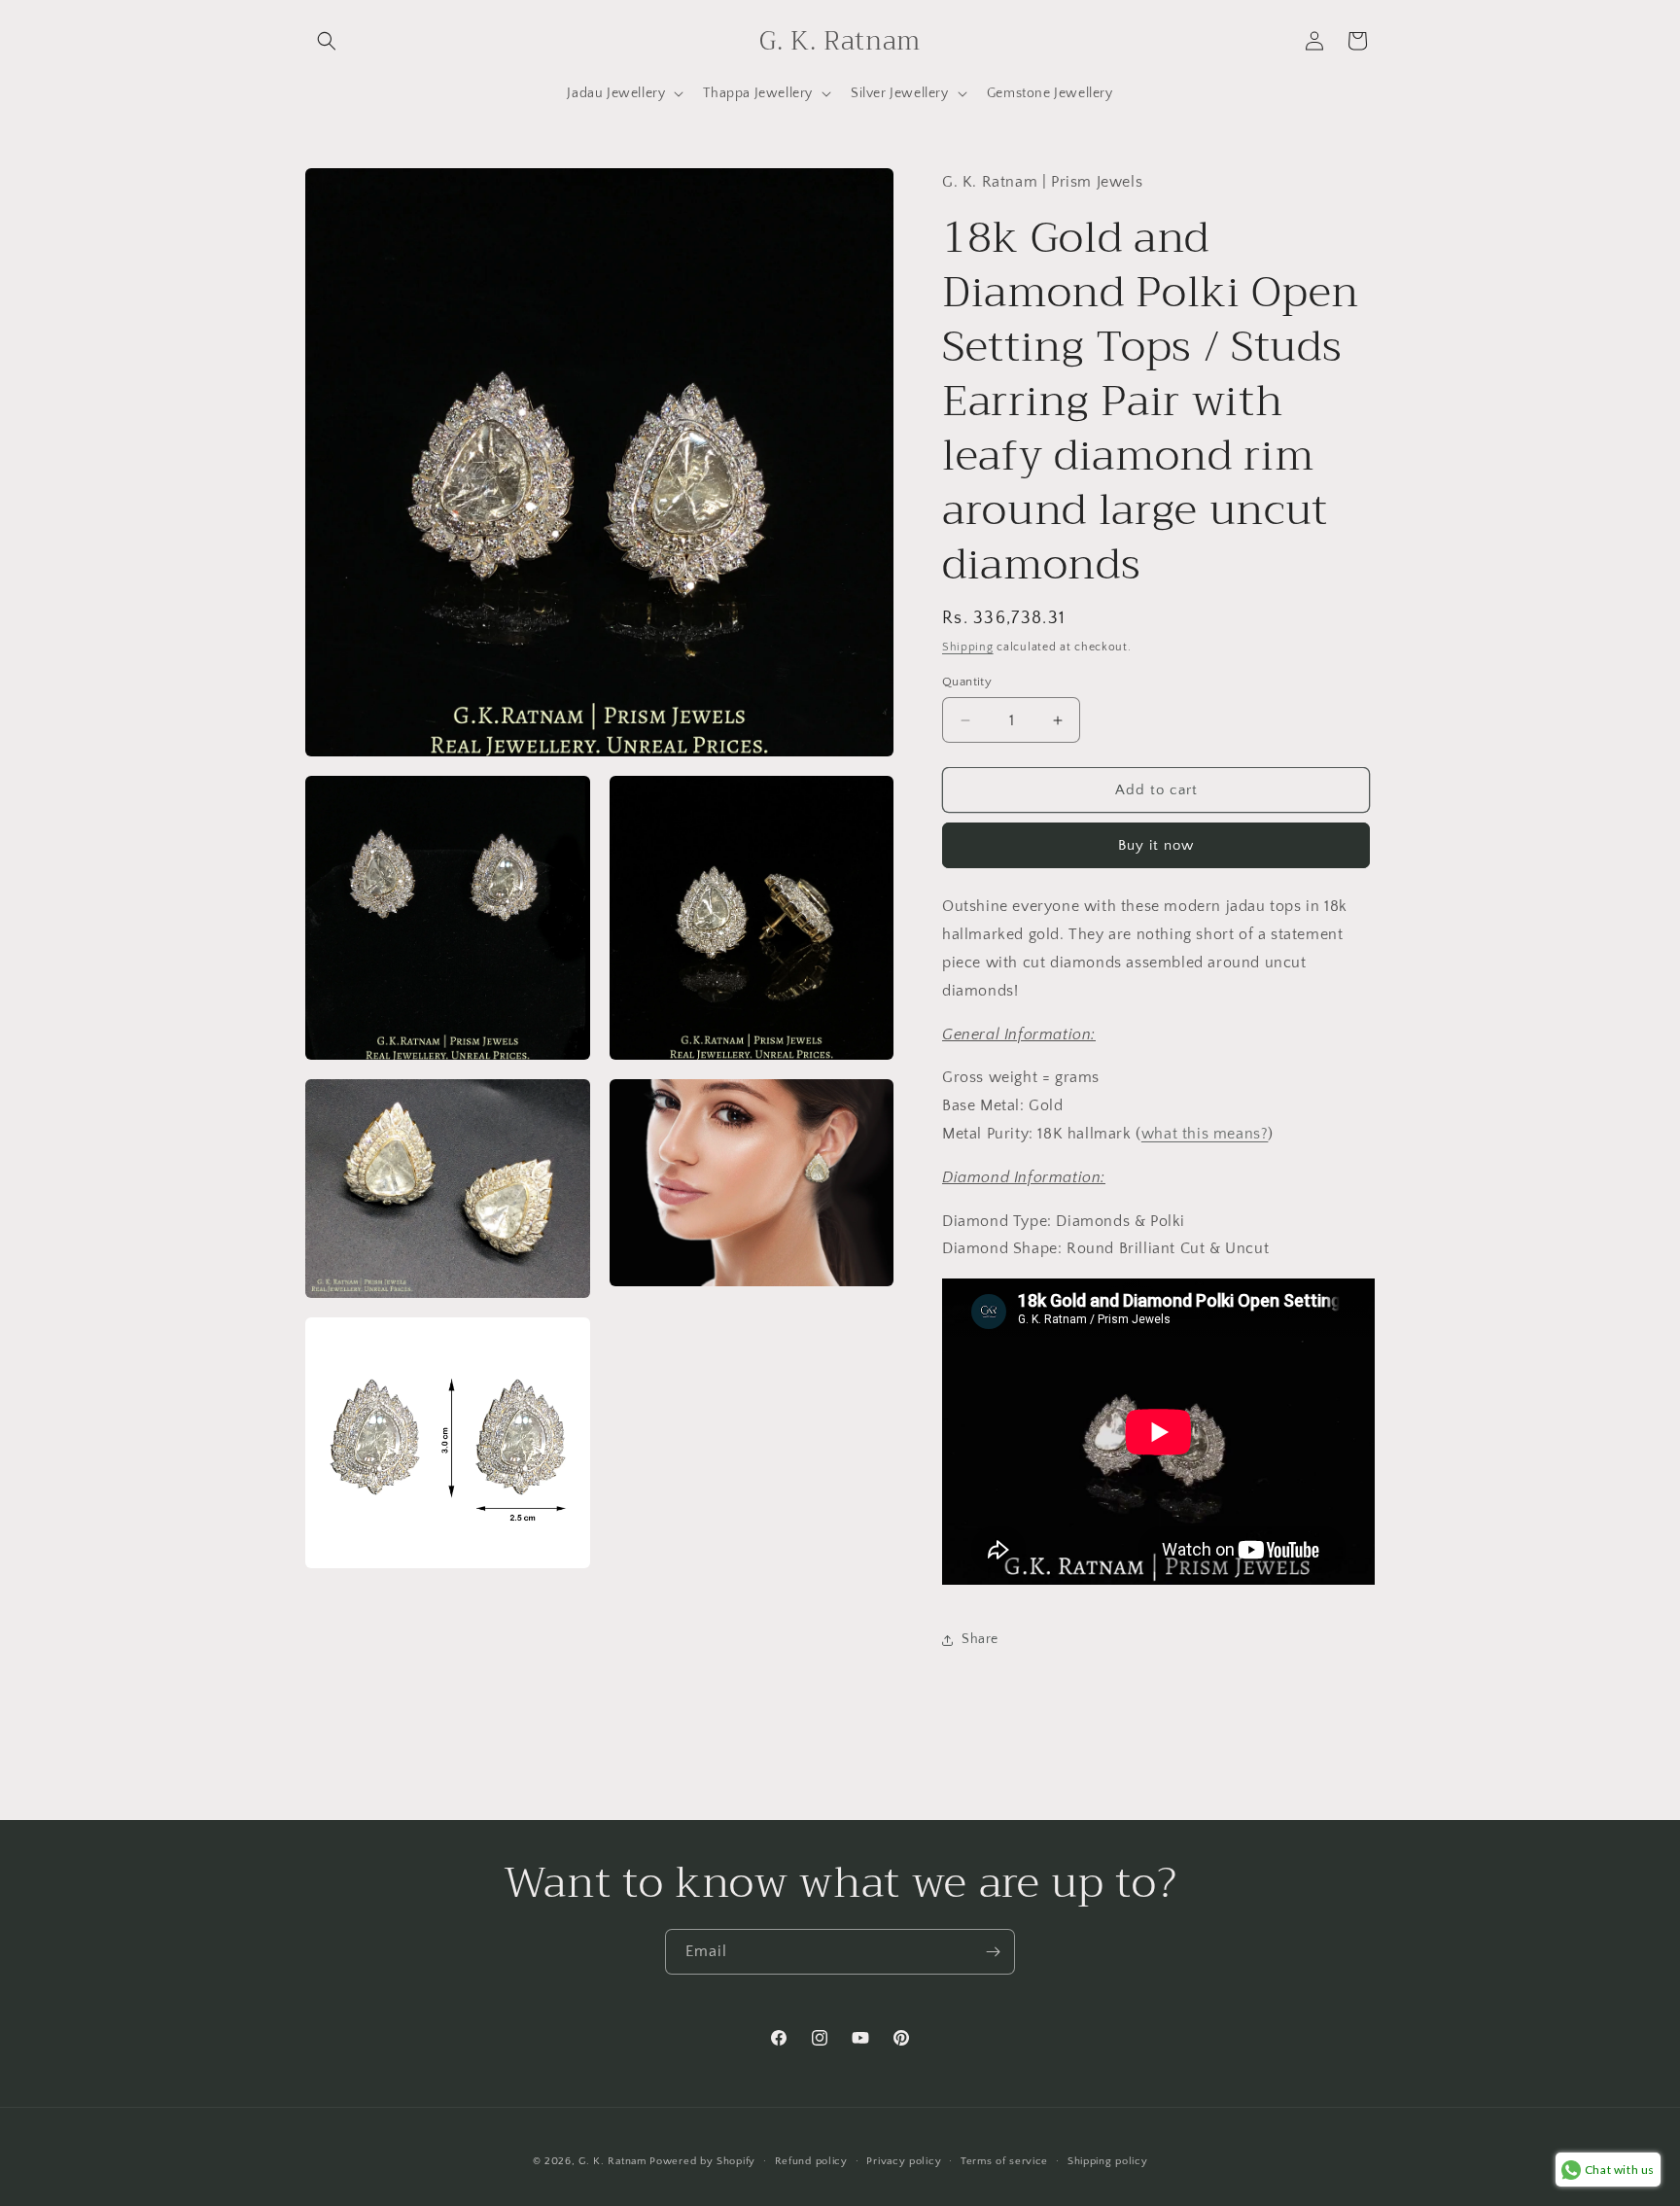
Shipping (968, 647)
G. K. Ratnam (612, 2161)
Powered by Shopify (702, 2161)
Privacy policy (904, 2161)
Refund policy (811, 2161)
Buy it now (1156, 845)
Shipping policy (1108, 2161)
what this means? (1205, 1134)
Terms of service (1004, 2161)
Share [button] (980, 1639)
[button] (327, 41)
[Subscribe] (993, 1952)
